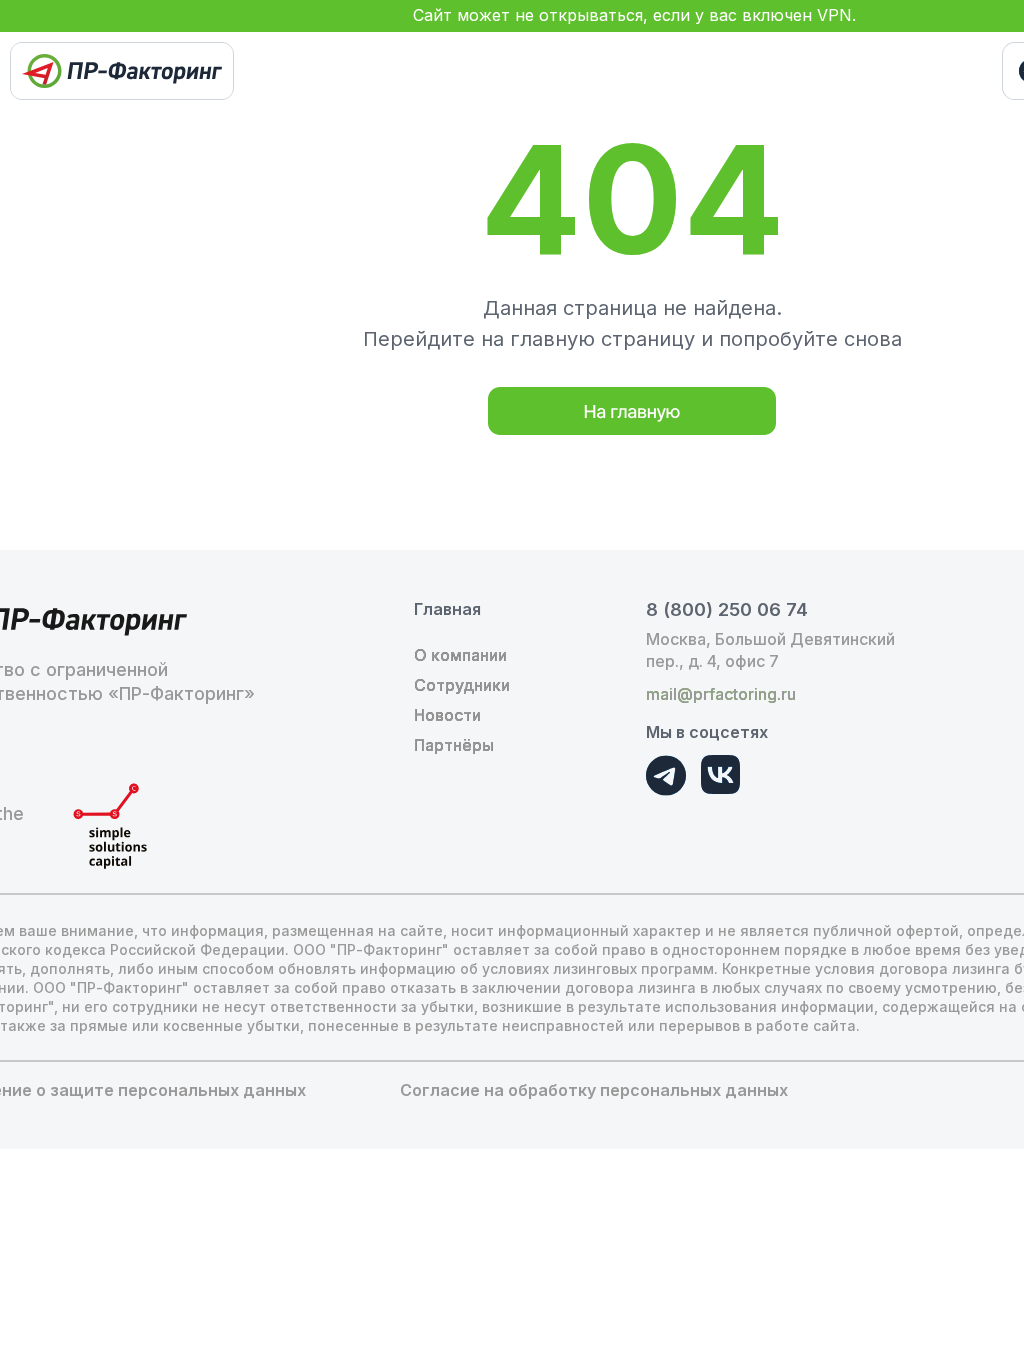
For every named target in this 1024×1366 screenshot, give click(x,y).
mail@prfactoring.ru (721, 694)
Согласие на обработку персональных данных (594, 1090)
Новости (447, 715)
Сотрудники (462, 685)
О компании (460, 655)
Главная (447, 609)
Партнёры (454, 745)
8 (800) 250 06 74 (727, 609)
